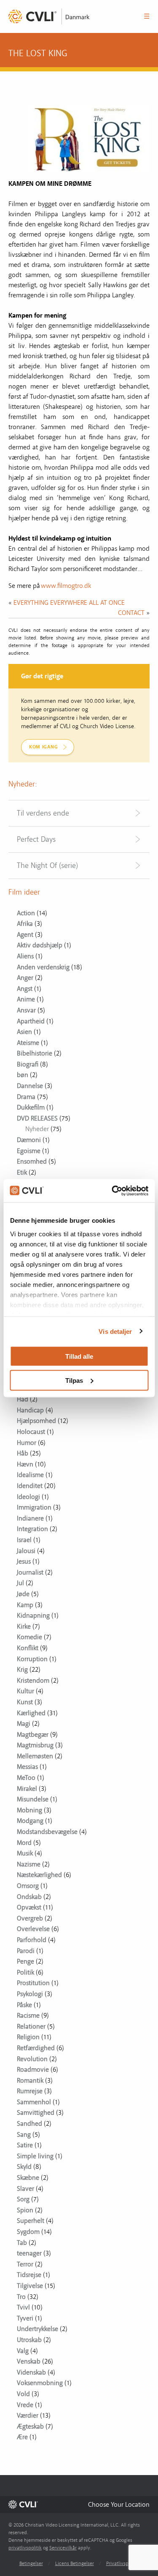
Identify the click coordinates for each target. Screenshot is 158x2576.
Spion (25, 2210)
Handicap (30, 1410)
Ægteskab (30, 2426)
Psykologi (30, 1994)
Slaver (25, 2189)
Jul (20, 1583)
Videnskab (31, 2372)
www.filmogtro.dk (66, 586)
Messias (27, 1767)
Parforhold (32, 1940)
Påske (24, 2005)
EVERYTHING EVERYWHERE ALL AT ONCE (69, 603)
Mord (24, 1843)
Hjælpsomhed (36, 1421)
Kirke (24, 1627)
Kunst (25, 1702)
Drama (26, 1097)
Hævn (25, 1464)
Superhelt (31, 2221)
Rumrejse (30, 2091)
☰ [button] (147, 16)
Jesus (24, 1561)
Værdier (28, 2416)
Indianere (30, 1518)
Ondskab (29, 1897)
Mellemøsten (35, 1756)
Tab (22, 2243)
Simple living (35, 2156)
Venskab (29, 2361)
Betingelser (31, 2564)
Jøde (23, 1594)
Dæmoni (29, 1140)
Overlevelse (33, 1929)
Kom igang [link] (43, 747)
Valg (23, 2351)
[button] (119, 2504)
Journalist (30, 1572)
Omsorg (28, 1886)
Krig (22, 1670)
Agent (25, 935)
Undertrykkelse (37, 2329)
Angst (25, 989)
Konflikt (28, 1648)
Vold (23, 2394)
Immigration (34, 1507)
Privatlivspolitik (123, 2564)
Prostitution (33, 1983)
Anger (25, 978)
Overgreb (30, 1918)
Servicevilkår (63, 2548)
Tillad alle (79, 1356)
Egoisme (29, 1151)
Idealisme (30, 1475)
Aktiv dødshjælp (40, 945)
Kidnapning (33, 1616)
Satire (25, 2145)
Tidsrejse (29, 2275)
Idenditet (30, 1486)
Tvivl (23, 2307)
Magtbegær (33, 1735)
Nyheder (37, 1129)
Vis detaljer (115, 1331)
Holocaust (31, 1432)
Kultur (25, 1691)
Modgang (30, 1821)
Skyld (24, 2167)
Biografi (28, 1064)
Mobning (29, 1810)
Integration (32, 1529)
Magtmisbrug (35, 1745)
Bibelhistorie (35, 1053)
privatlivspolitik (25, 2548)
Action (26, 913)
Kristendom (33, 1681)
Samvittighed (36, 2113)
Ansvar (26, 1010)
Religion (28, 2037)
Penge (25, 1961)
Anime (26, 999)
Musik (25, 1853)
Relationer (31, 2027)
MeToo (26, 1778)
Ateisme (28, 1043)
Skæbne (28, 2178)
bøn (23, 1075)
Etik (22, 1172)
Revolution (32, 2059)
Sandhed (29, 2124)
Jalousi (26, 1551)
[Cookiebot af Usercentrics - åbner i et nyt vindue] (112, 1191)
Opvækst (29, 1907)
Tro (21, 2297)
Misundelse (33, 1799)
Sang (24, 2135)
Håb (23, 1453)
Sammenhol (34, 2102)
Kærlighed (31, 1713)
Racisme (28, 2016)
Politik (25, 1972)
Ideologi (28, 1497)
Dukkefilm (31, 1107)
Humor (27, 1443)
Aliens (25, 956)
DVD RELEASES (37, 1118)
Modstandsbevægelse (47, 1832)
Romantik (30, 2081)
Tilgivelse (30, 2286)
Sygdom (28, 2232)
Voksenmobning (40, 2383)
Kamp (25, 1605)
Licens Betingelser (75, 2564)
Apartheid (31, 1021)
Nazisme (29, 1864)
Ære (22, 2437)
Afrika (25, 924)
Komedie (29, 1637)
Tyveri (25, 2318)
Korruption (32, 1659)
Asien (24, 1032)
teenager (29, 2253)
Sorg (23, 2199)
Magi (24, 1724)
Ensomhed (32, 1162)
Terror (25, 2264)
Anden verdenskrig (43, 967)
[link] (51, 16)
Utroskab (29, 2340)
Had (23, 1399)
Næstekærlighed (39, 1875)
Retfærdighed (36, 2048)
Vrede (25, 2405)
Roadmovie (33, 2070)
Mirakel (27, 1789)
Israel (24, 1540)
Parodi (26, 1951)
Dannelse (30, 1086)
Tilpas (74, 1380)
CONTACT (131, 613)
